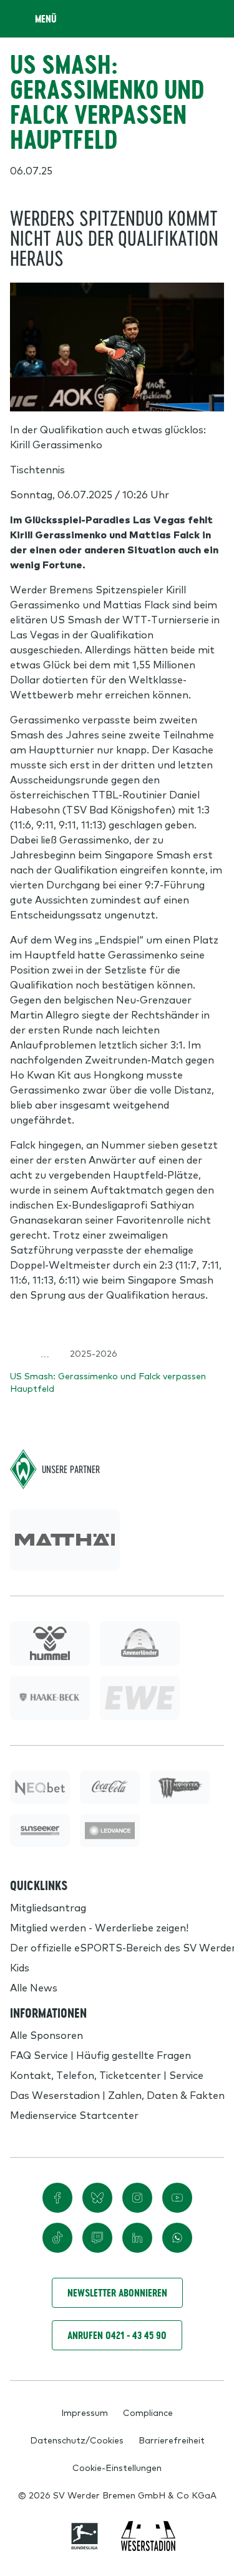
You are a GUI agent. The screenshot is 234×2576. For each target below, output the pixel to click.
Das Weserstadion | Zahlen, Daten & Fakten (117, 2095)
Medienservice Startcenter (74, 2115)
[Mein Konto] (212, 19)
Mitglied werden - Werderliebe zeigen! (99, 1927)
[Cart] (187, 19)
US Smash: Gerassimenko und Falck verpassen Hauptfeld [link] (108, 1382)
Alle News (34, 1987)
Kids (20, 1967)
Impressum (85, 2412)
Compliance (148, 2412)
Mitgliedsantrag (48, 1907)
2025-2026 (94, 1353)
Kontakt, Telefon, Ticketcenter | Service (107, 2075)
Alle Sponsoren (46, 2035)
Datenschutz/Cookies (77, 2440)
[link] (65, 1540)
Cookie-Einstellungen (117, 2467)
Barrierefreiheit (172, 2440)
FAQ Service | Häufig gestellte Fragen (100, 2055)
